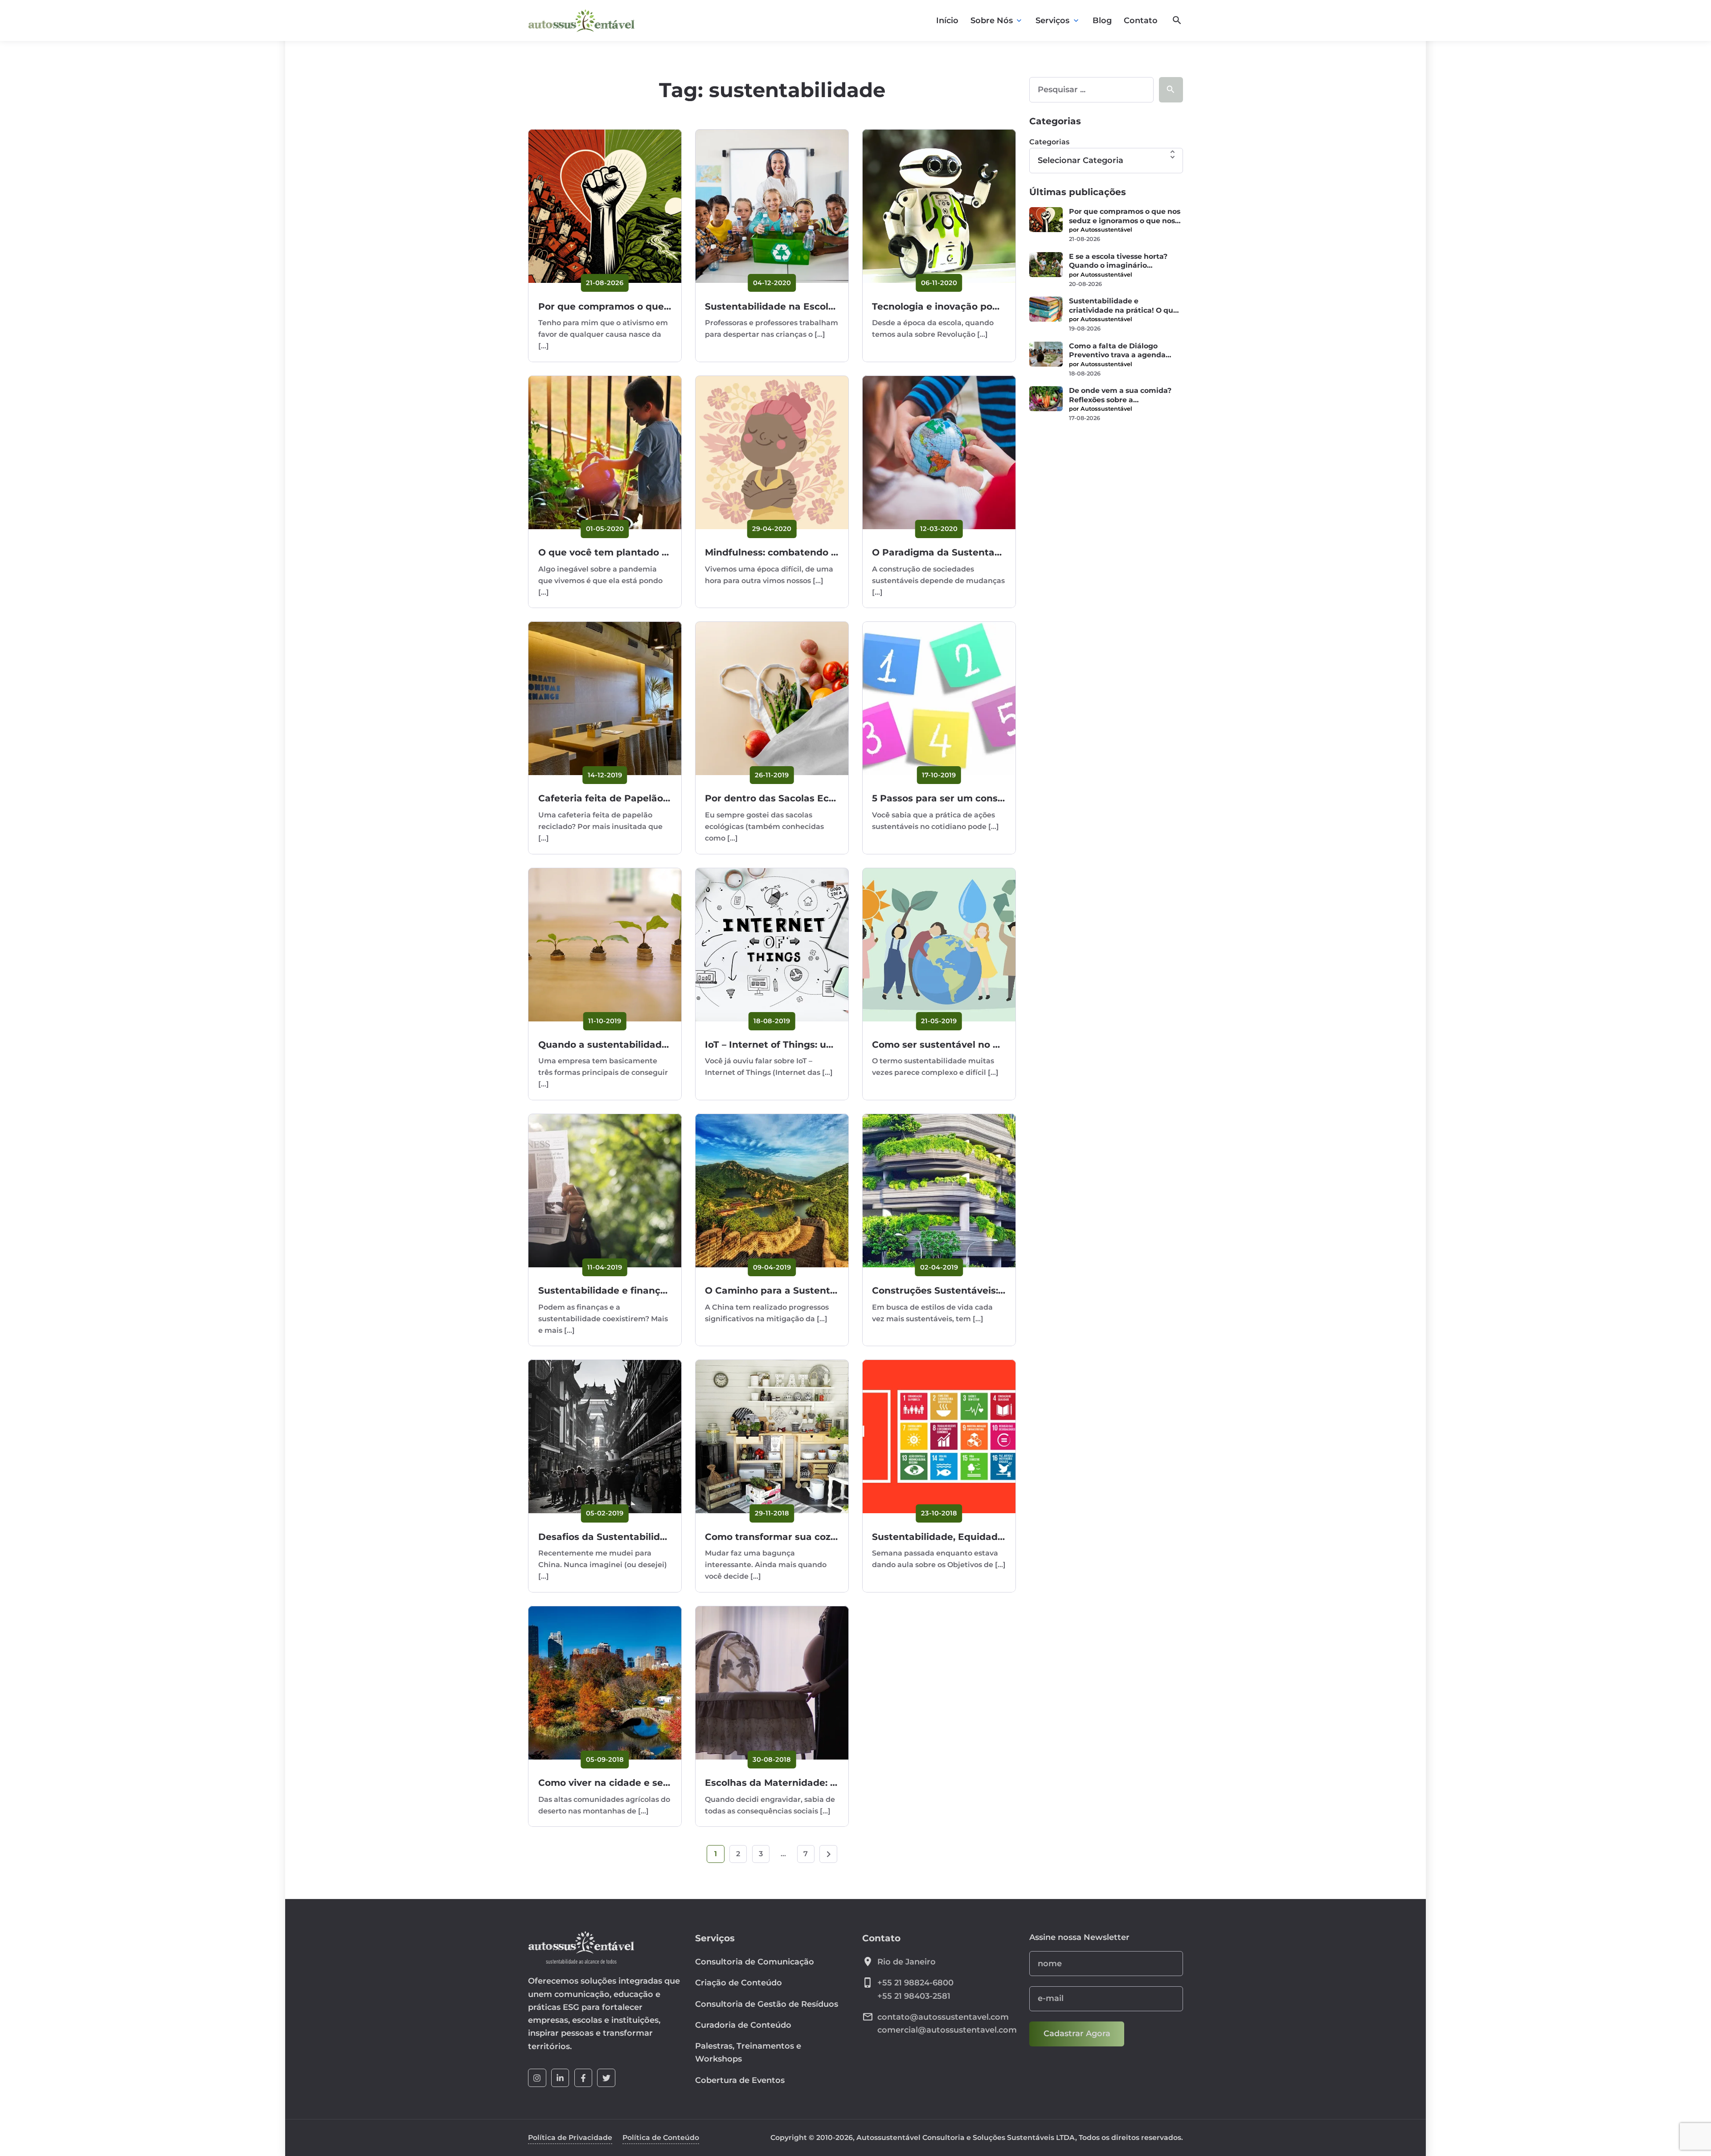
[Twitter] (606, 2078)
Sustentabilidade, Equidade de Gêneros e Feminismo (998, 1537)
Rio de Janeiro (907, 1962)
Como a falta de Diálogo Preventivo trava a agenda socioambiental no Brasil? (1117, 351)
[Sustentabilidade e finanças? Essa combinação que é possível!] (605, 1190)
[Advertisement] (1106, 499)
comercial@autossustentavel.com (947, 2030)
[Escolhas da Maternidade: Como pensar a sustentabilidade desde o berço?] (772, 1683)
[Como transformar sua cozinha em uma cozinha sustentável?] (772, 1436)
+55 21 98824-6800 (915, 1983)
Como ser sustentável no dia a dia (953, 1044)
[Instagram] (537, 2078)
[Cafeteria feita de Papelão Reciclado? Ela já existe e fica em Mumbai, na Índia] (605, 698)
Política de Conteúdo (661, 2138)
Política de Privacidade (570, 2138)
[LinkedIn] (560, 2078)
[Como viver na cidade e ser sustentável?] (605, 1683)
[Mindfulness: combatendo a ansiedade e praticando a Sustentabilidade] (772, 452)
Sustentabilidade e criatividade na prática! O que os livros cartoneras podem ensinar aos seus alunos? (1123, 306)
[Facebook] (583, 2078)
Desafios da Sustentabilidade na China (630, 1537)
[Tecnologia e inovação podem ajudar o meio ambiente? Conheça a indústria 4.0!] (939, 206)
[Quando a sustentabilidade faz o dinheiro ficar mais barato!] (605, 945)
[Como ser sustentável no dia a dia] (939, 945)
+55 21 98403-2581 (914, 1996)
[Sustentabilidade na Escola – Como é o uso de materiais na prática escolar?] (772, 206)
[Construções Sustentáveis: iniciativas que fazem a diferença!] (939, 1190)
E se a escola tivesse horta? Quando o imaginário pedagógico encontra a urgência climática (1118, 261)
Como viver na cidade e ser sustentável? (634, 1782)
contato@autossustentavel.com (943, 2017)
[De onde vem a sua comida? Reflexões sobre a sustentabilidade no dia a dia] (1046, 399)
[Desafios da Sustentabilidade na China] (605, 1436)
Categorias (1049, 142)
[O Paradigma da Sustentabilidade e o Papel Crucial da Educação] (939, 452)
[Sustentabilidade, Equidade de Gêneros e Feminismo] (939, 1436)
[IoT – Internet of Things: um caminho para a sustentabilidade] (772, 945)
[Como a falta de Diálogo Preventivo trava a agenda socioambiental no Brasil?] (1046, 354)
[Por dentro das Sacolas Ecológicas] (772, 698)
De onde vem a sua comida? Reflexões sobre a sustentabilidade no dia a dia (1122, 395)
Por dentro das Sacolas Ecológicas (786, 798)
